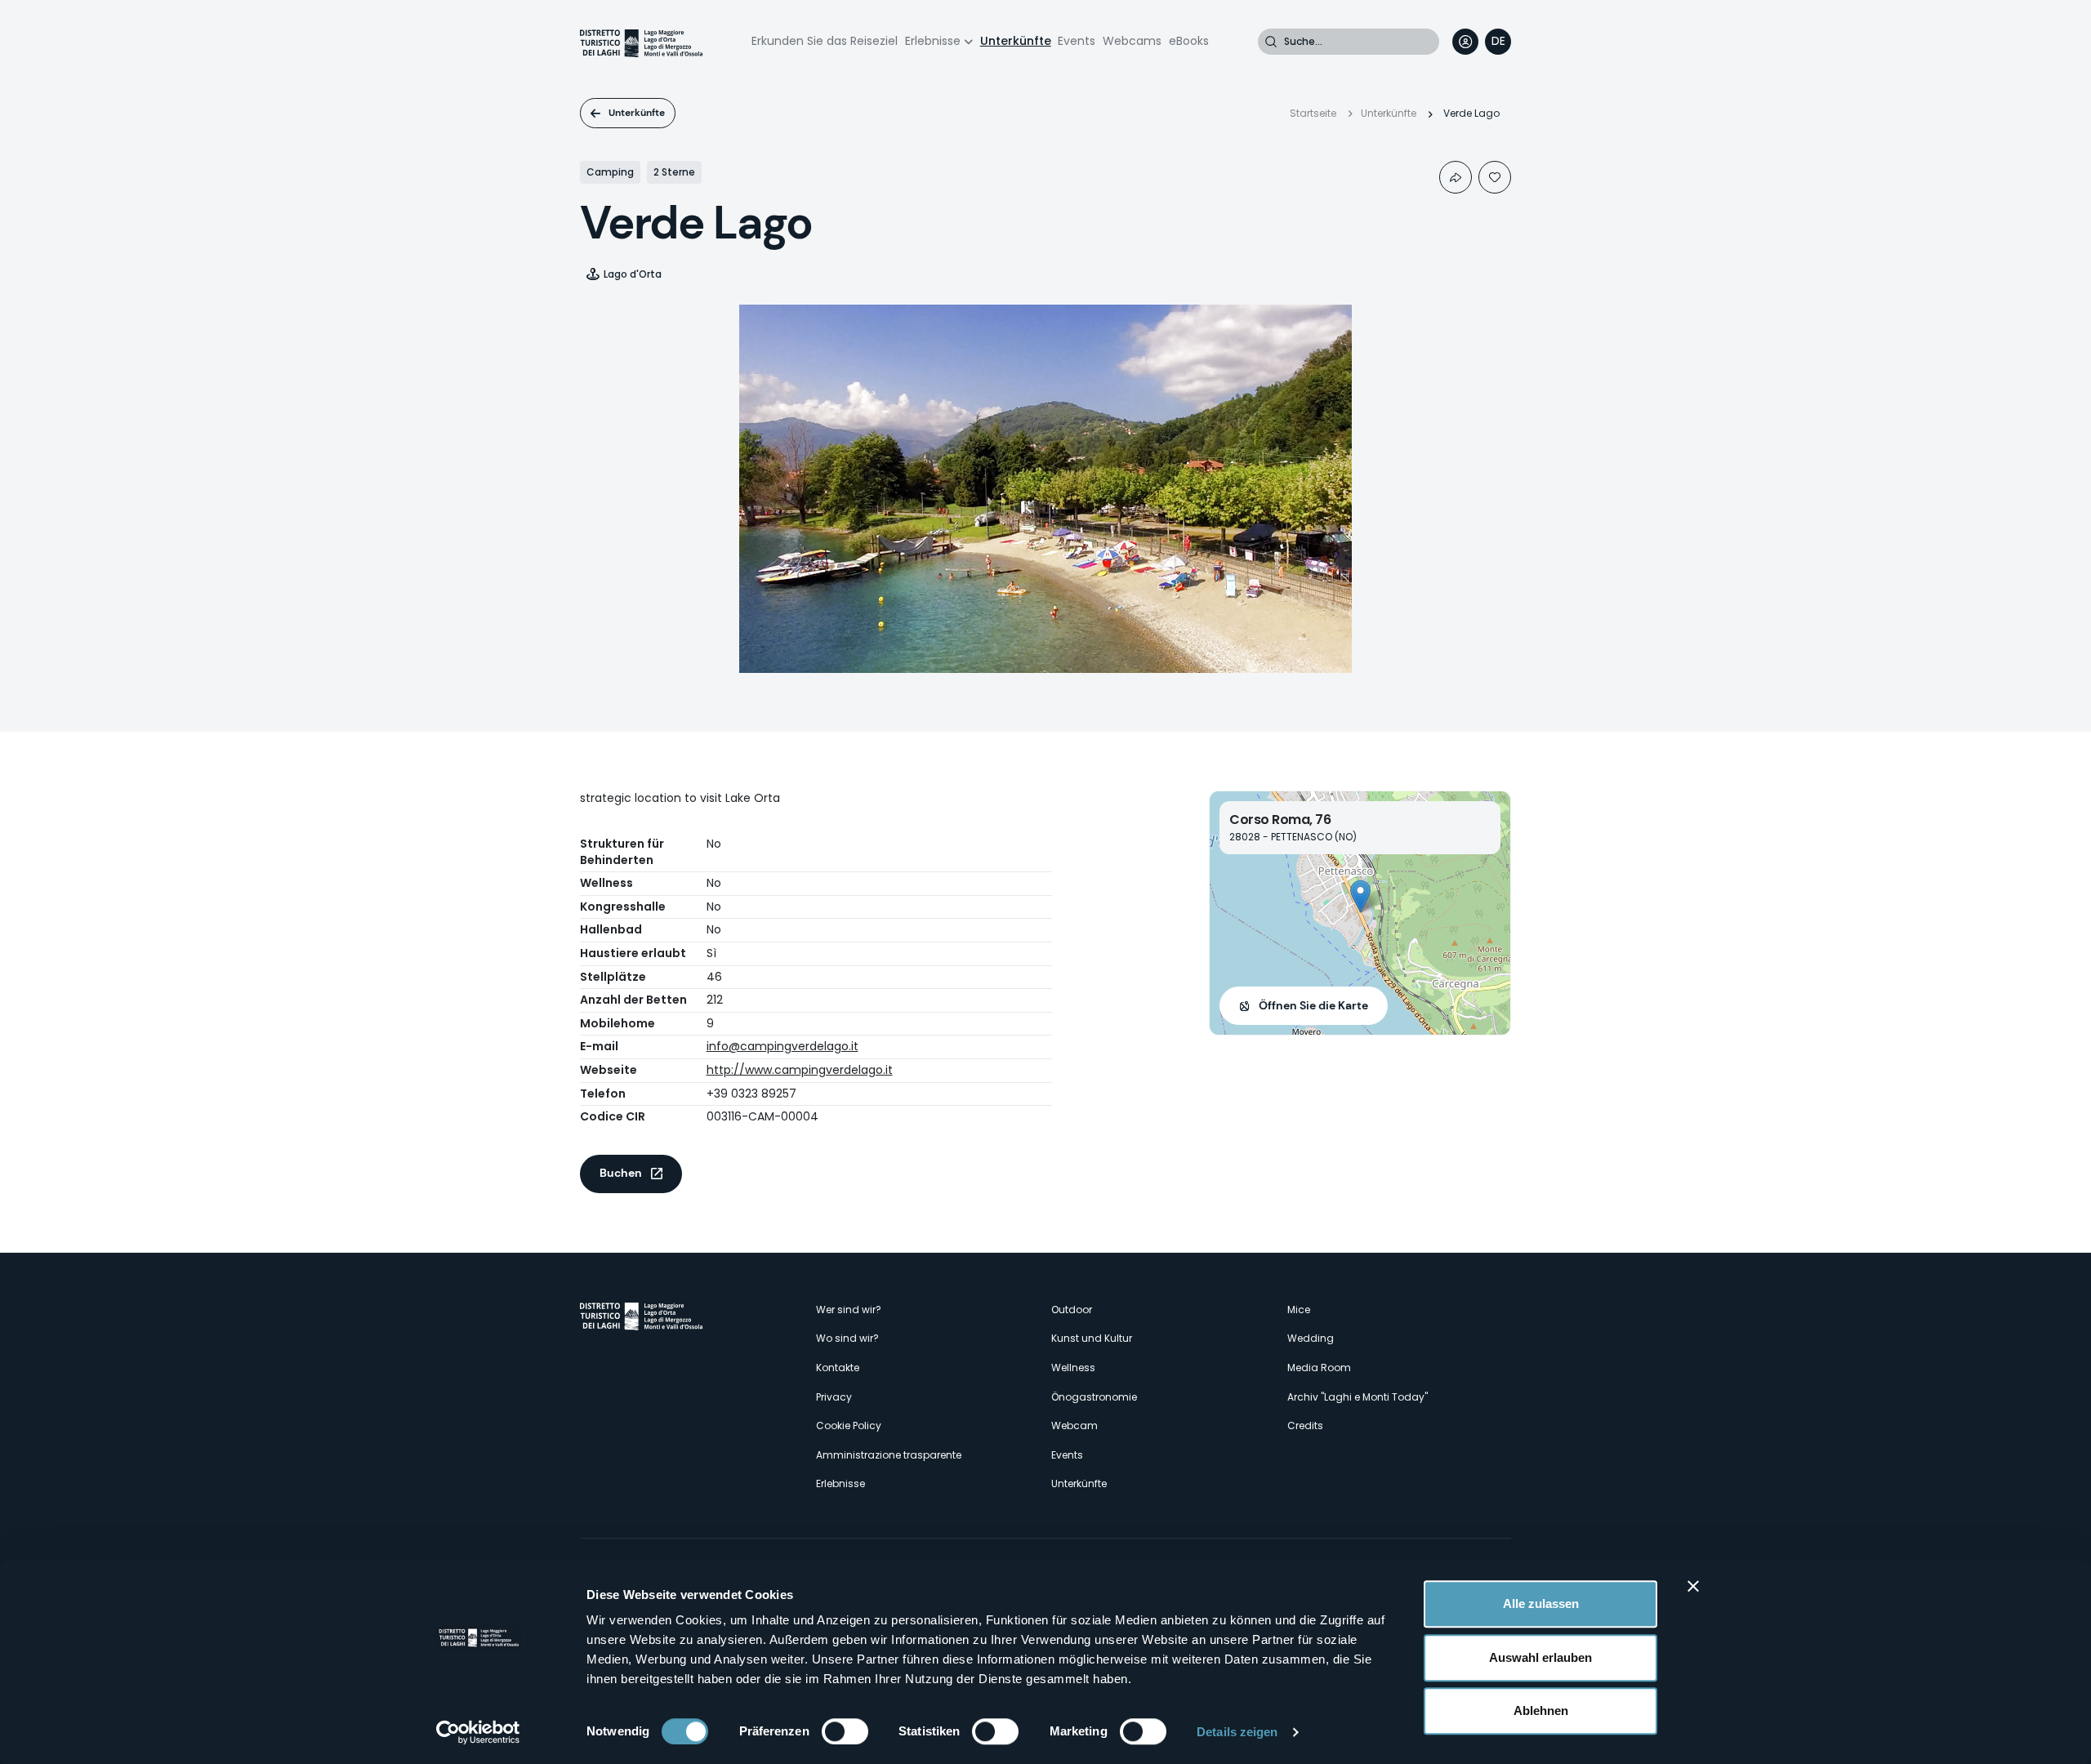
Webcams (1132, 41)
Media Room (1319, 1368)
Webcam (1074, 1425)
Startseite (1313, 113)
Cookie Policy (849, 1425)
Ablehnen (1541, 1711)
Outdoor (1072, 1310)
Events (1077, 41)
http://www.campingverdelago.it (800, 1070)
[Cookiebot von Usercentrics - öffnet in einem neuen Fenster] (478, 1732)
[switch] (845, 1731)
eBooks (1189, 41)
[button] (1360, 896)
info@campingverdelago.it (782, 1046)
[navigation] (1498, 42)
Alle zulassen (1541, 1604)
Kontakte (838, 1368)
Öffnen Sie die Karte (1313, 1005)
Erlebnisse (933, 41)
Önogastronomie (1094, 1397)
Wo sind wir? (847, 1338)
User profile (1465, 42)
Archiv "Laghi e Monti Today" (1358, 1397)
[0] (1495, 177)
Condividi (1456, 177)
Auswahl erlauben (1540, 1657)
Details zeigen (1237, 1732)
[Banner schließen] (1693, 1586)
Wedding (1311, 1338)
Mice (1299, 1310)
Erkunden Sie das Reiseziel (825, 41)
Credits (1305, 1425)
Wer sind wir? (849, 1310)
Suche (1271, 42)
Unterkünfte (1016, 41)
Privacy (834, 1397)
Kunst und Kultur (1092, 1338)
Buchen (621, 1173)
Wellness (1073, 1368)
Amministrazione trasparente (889, 1455)
